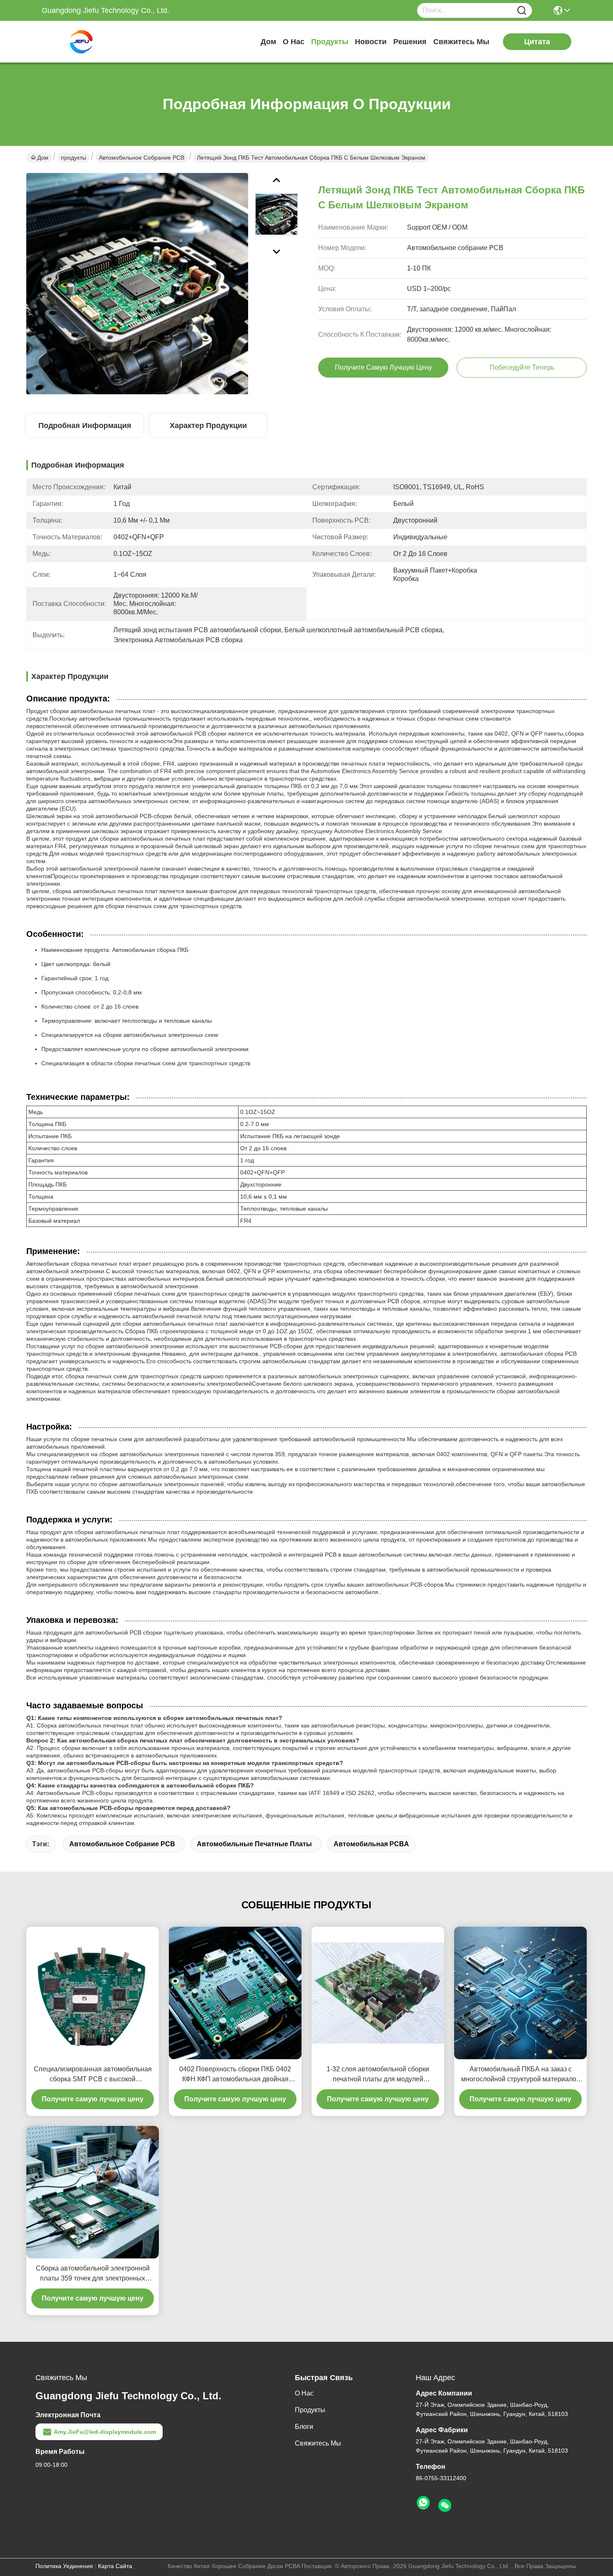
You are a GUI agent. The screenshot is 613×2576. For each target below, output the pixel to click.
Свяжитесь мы (461, 42)
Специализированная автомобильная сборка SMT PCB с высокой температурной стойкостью (93, 2075)
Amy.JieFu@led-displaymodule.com (105, 2432)
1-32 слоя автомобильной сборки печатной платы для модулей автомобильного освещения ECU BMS (378, 2075)
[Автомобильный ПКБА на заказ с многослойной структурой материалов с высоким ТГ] (520, 1993)
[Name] (522, 11)
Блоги (304, 2427)
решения (410, 42)
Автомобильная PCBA (371, 1844)
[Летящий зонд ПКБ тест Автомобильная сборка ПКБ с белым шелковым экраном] (137, 283)
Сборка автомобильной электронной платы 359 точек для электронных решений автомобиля (93, 2274)
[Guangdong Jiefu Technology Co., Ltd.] (88, 42)
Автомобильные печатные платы (254, 1844)
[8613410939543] (423, 2503)
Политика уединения (64, 2566)
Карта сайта (115, 2566)
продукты (330, 42)
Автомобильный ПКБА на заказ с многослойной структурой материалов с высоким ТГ (521, 2075)
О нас (294, 42)
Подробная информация (85, 426)
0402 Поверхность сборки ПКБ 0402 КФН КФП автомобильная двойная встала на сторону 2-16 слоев (235, 2075)
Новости (371, 42)
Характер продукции (208, 426)
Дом (268, 42)
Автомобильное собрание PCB (142, 158)
